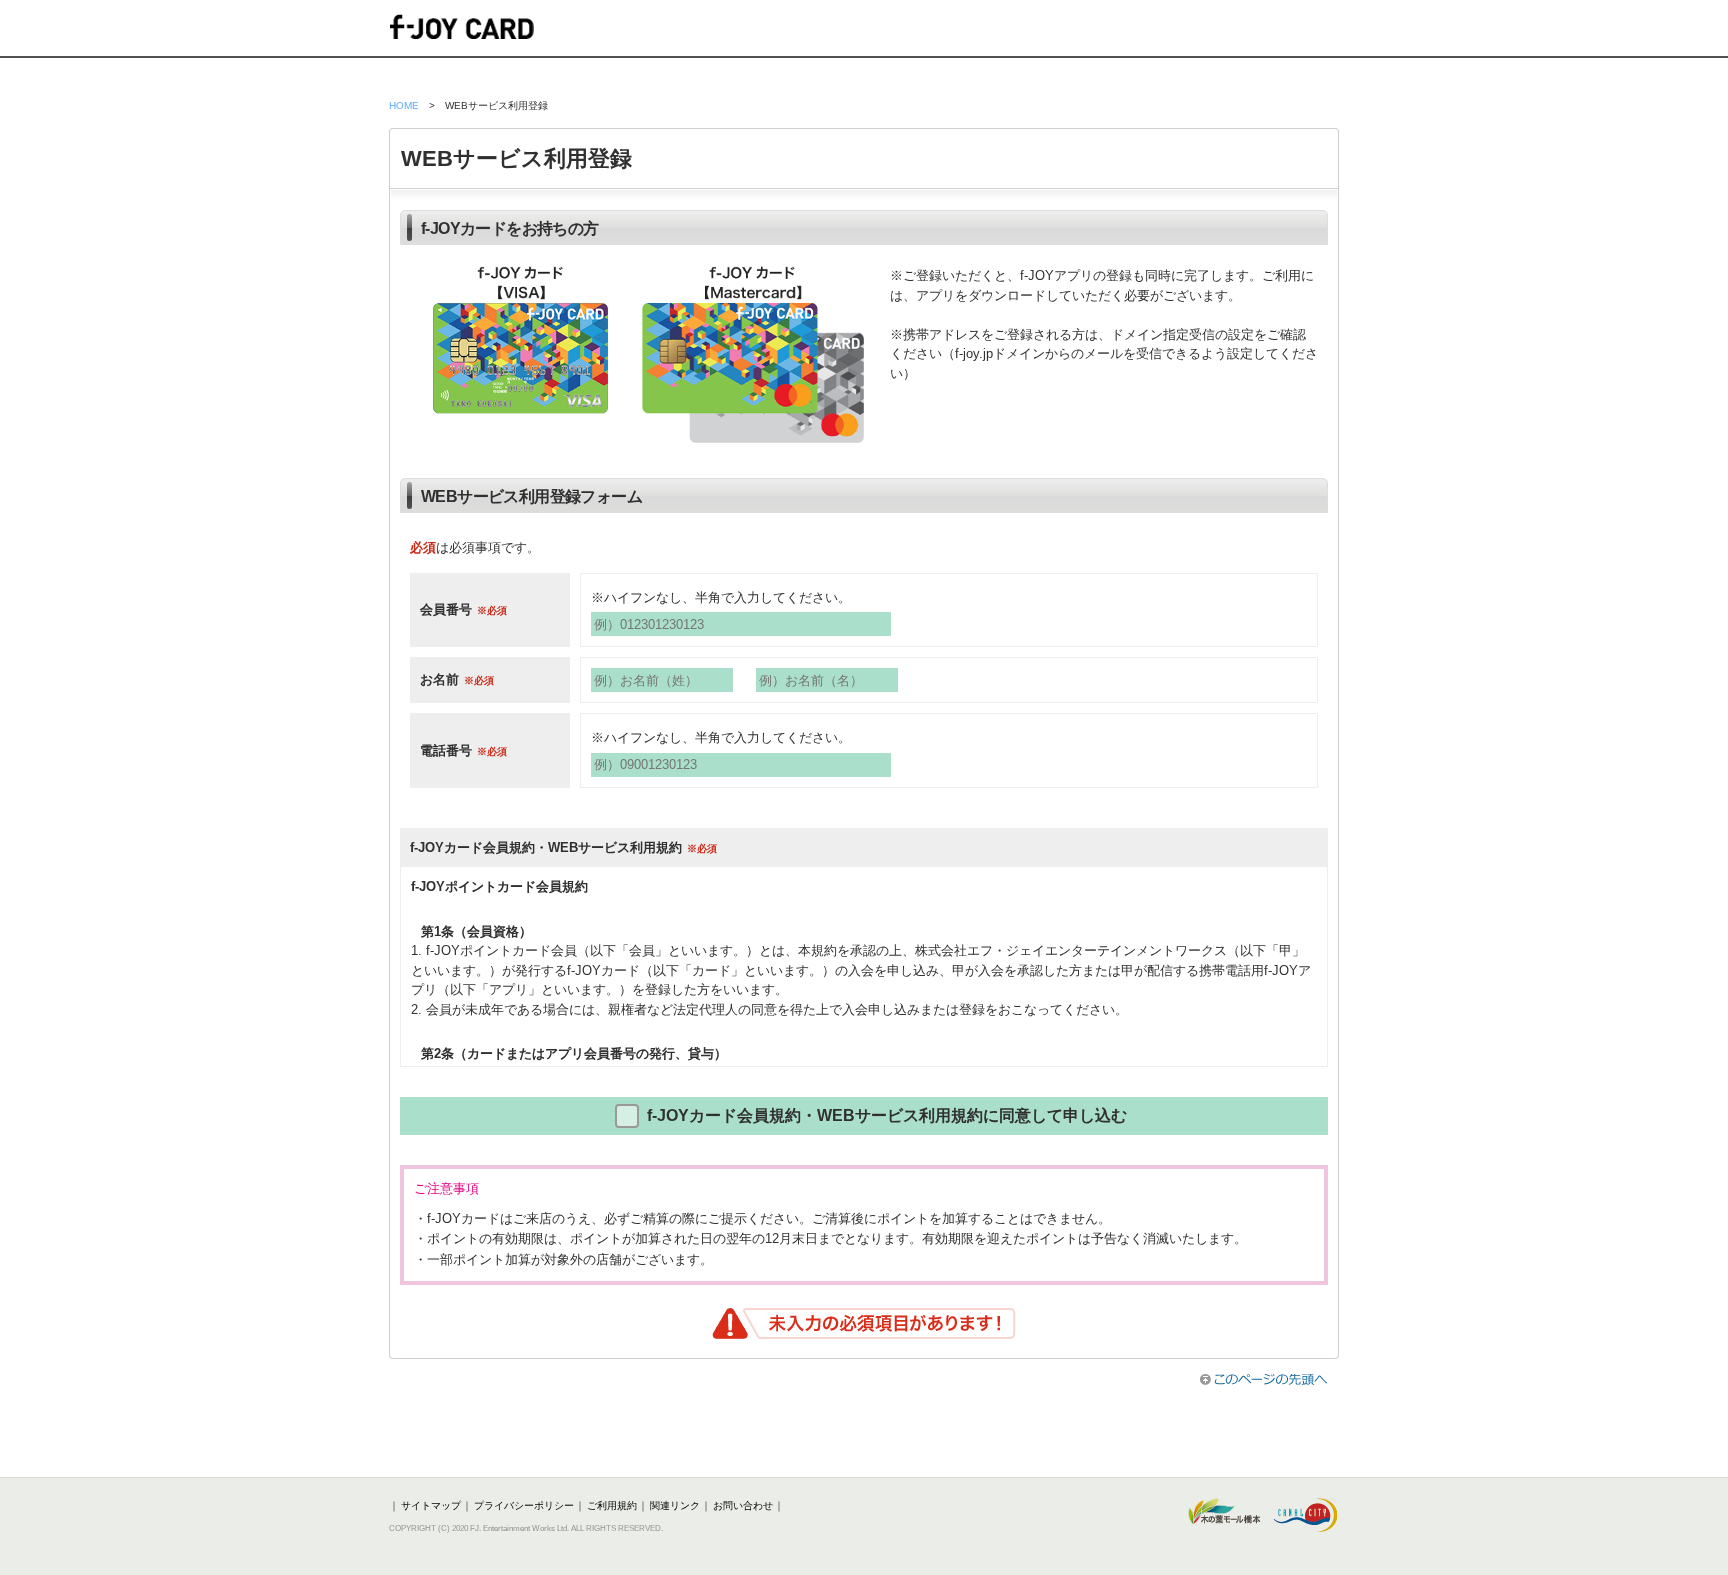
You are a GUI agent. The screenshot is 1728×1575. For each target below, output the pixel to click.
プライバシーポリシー (524, 1505)
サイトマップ (431, 1505)
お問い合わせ (743, 1505)
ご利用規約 (612, 1505)
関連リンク (675, 1505)
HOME (404, 105)
